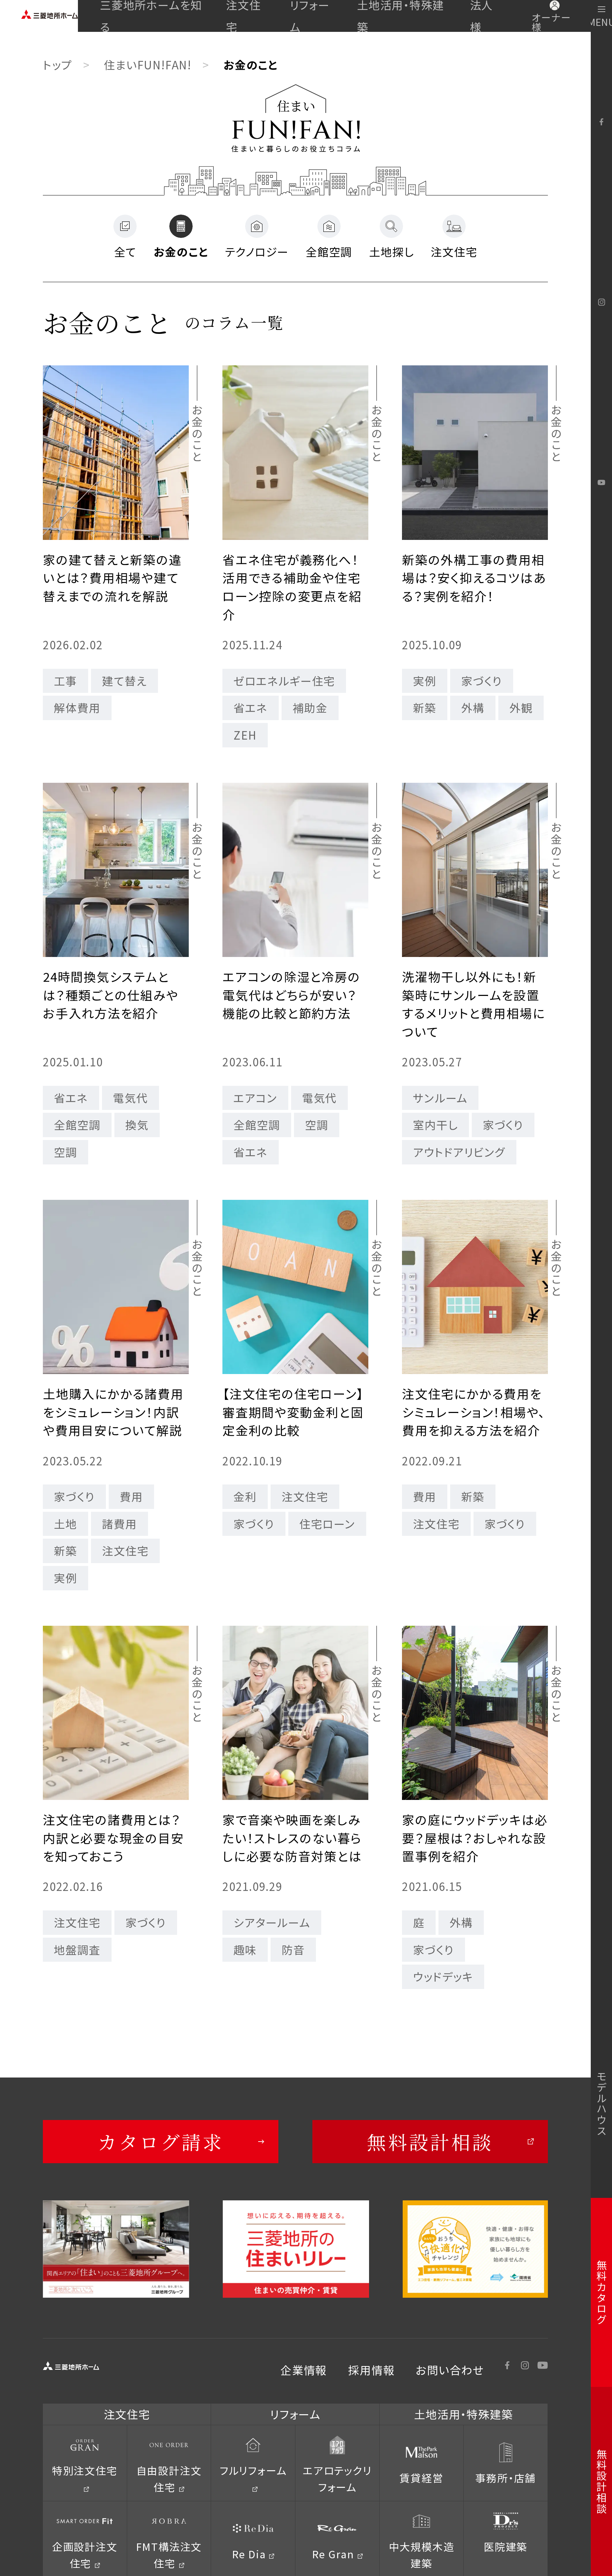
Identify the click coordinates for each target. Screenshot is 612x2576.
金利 (245, 1496)
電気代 (130, 1098)
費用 (131, 1496)
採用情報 (371, 2370)
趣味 (245, 1950)
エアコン (255, 1098)
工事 (66, 681)
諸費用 (119, 1524)
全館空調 (77, 1125)
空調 (66, 1152)
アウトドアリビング (459, 1152)
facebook (601, 122)
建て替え (124, 681)
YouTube (601, 483)
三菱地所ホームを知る (151, 16)
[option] (116, 2249)
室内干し (435, 1125)
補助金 (310, 708)
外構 (473, 708)
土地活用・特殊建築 (401, 16)
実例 (425, 681)
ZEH (245, 735)
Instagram (601, 302)
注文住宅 (243, 16)
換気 (137, 1125)
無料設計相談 (430, 2141)
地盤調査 (77, 1950)
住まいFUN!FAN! (148, 65)
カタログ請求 (161, 2141)
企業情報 (304, 2370)
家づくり (481, 681)
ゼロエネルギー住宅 (284, 681)
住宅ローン (327, 1524)
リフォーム (310, 16)
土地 (66, 1524)
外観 (521, 708)
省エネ (250, 708)
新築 (425, 708)
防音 (293, 1950)
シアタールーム (272, 1922)
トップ (57, 65)
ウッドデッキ (443, 1976)
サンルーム (440, 1098)
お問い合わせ (450, 2370)
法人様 (482, 16)
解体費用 (77, 708)
